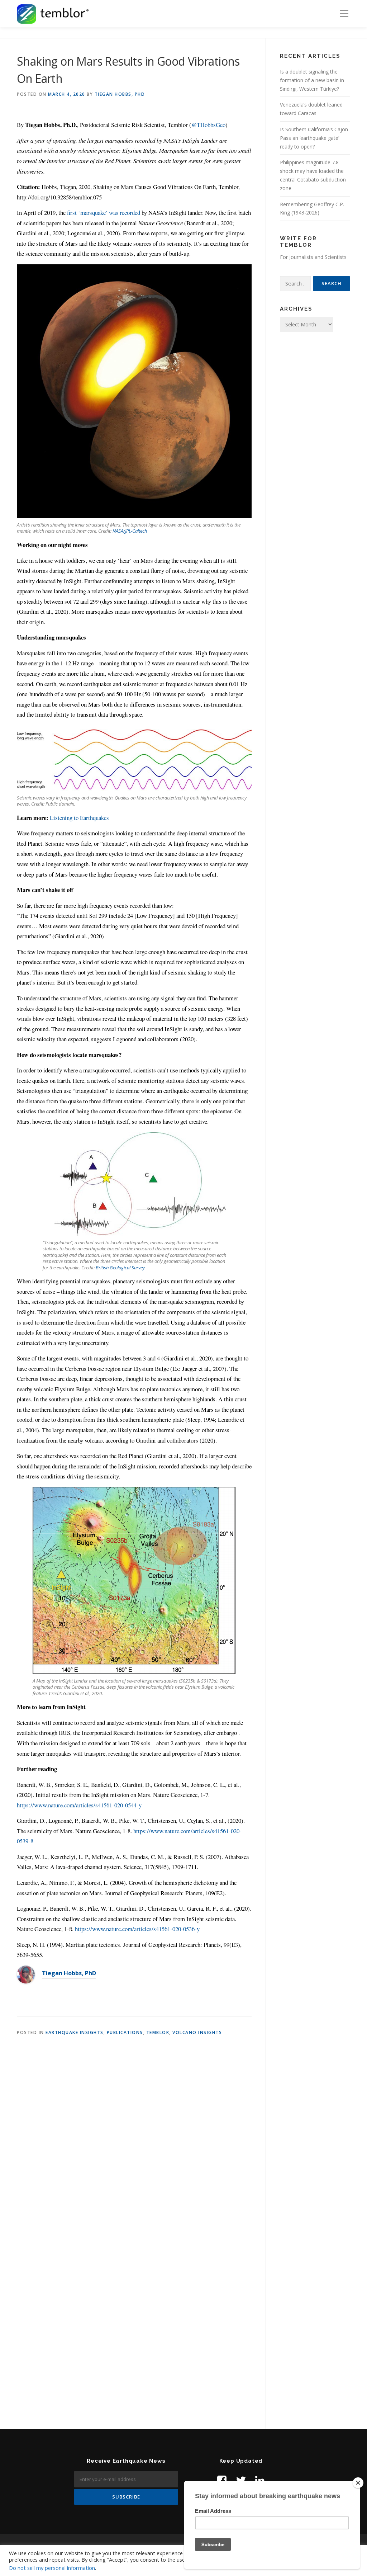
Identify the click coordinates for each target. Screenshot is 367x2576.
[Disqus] (134, 2137)
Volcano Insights (197, 2032)
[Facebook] (222, 2480)
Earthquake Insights (75, 2032)
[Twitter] (241, 2480)
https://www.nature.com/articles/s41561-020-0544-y (79, 1805)
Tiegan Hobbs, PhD (120, 94)
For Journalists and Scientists (313, 257)
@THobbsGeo (208, 125)
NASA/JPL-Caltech (130, 531)
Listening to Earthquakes (79, 818)
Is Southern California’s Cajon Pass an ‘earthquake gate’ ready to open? (314, 138)
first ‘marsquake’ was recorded (104, 213)
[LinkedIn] (260, 2480)
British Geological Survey (120, 1268)
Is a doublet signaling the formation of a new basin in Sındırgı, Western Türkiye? (312, 80)
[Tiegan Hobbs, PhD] (26, 1974)
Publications (125, 2032)
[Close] (358, 2483)
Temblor (158, 2032)
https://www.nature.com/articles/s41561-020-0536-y (137, 1929)
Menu (344, 13)
